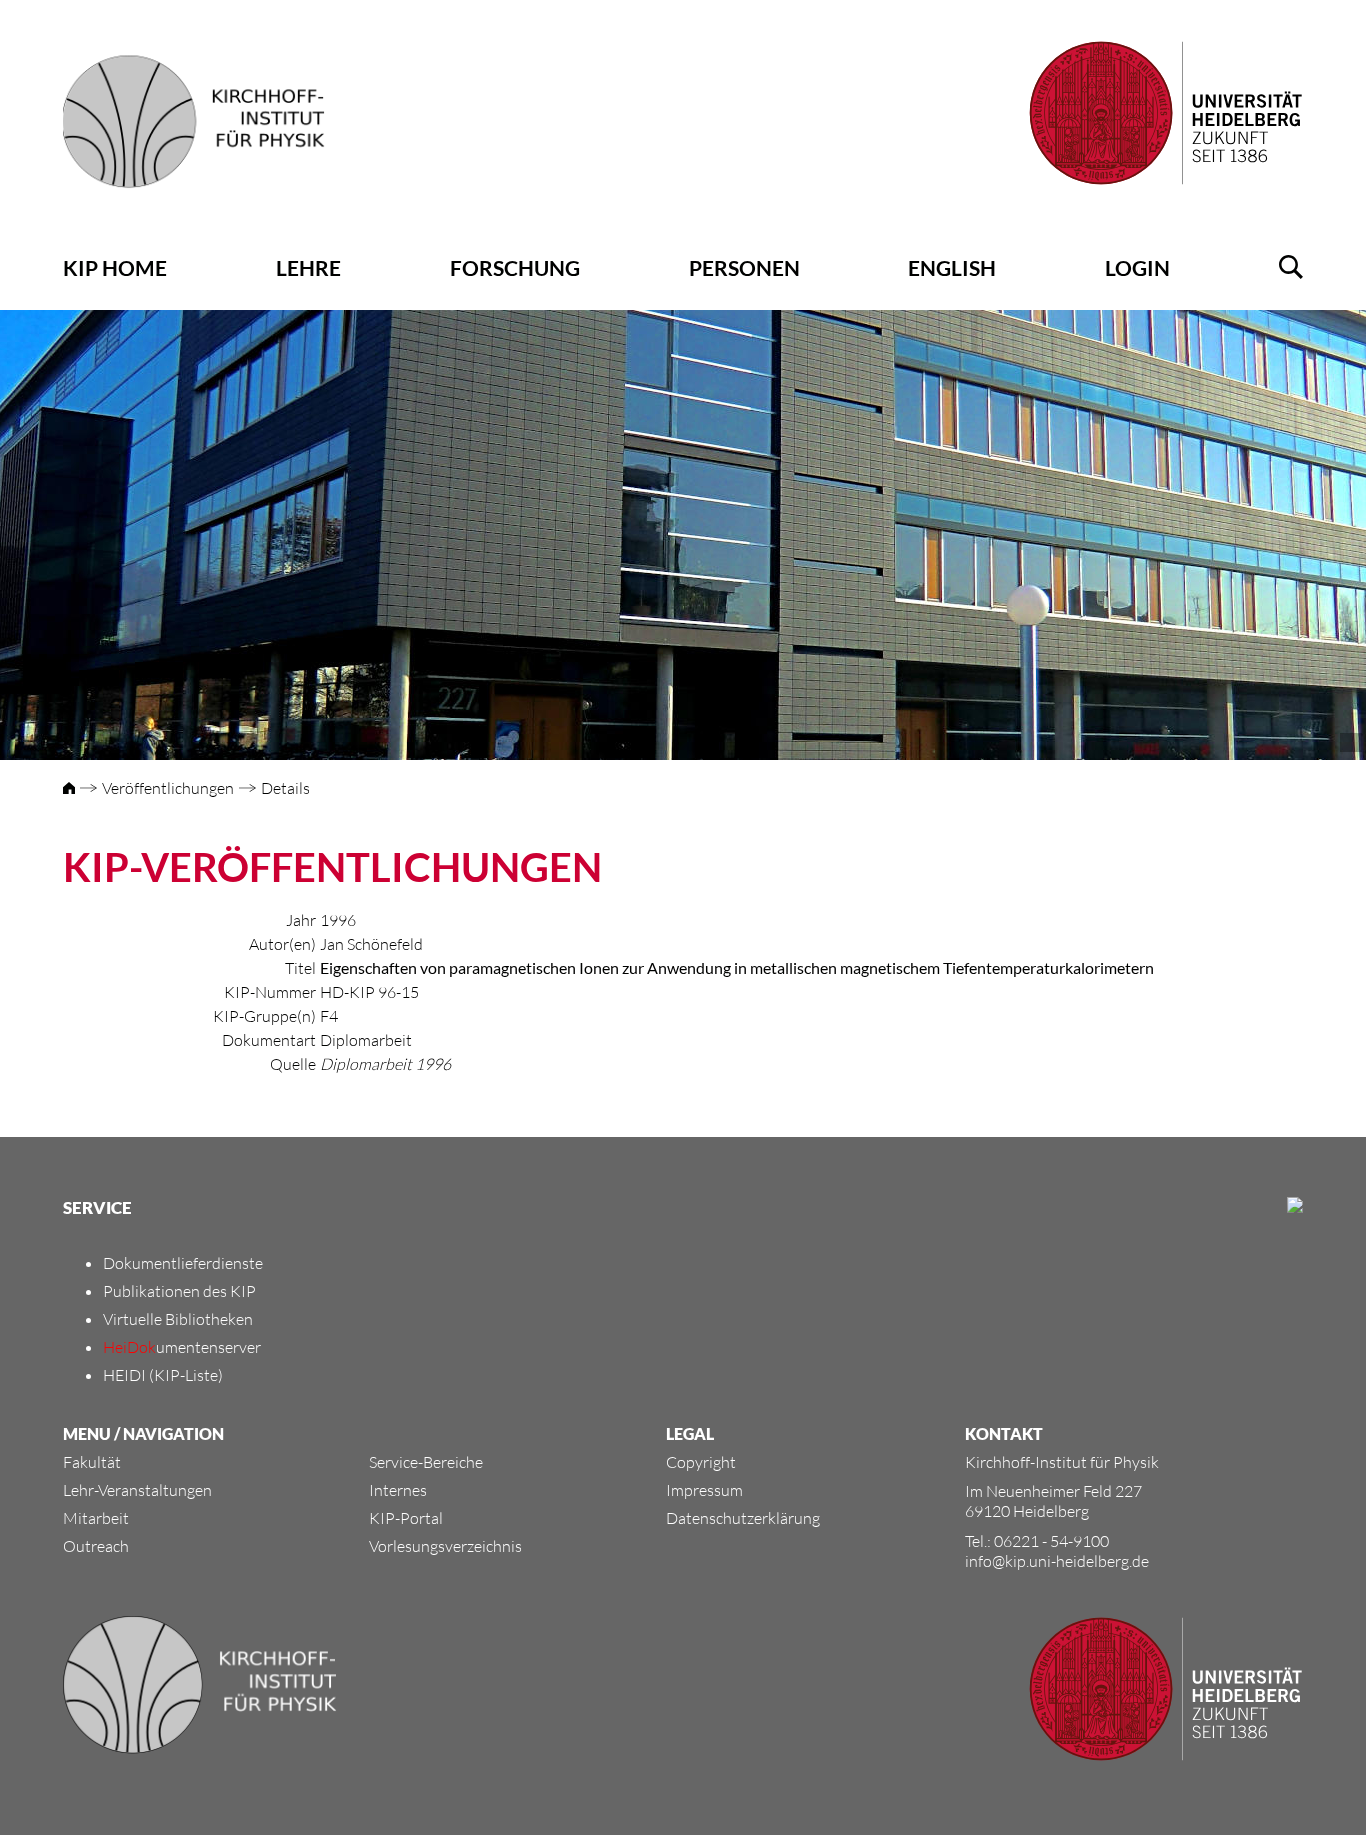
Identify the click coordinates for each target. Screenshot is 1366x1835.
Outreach (96, 1546)
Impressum (704, 1490)
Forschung (515, 267)
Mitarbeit (96, 1518)
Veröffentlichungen (168, 788)
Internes (398, 1490)
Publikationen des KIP (179, 1291)
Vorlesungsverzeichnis (445, 1546)
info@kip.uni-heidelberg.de (1057, 1561)
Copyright (701, 1462)
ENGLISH (952, 267)
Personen (744, 267)
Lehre (308, 267)
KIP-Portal (406, 1518)
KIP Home (115, 267)
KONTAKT (1004, 1433)
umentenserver (182, 1347)
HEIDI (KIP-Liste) (163, 1375)
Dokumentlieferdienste (183, 1263)
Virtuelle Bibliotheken (178, 1319)
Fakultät (92, 1462)
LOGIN (1137, 267)
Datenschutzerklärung (743, 1518)
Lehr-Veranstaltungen (137, 1490)
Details (285, 788)
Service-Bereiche (426, 1462)
